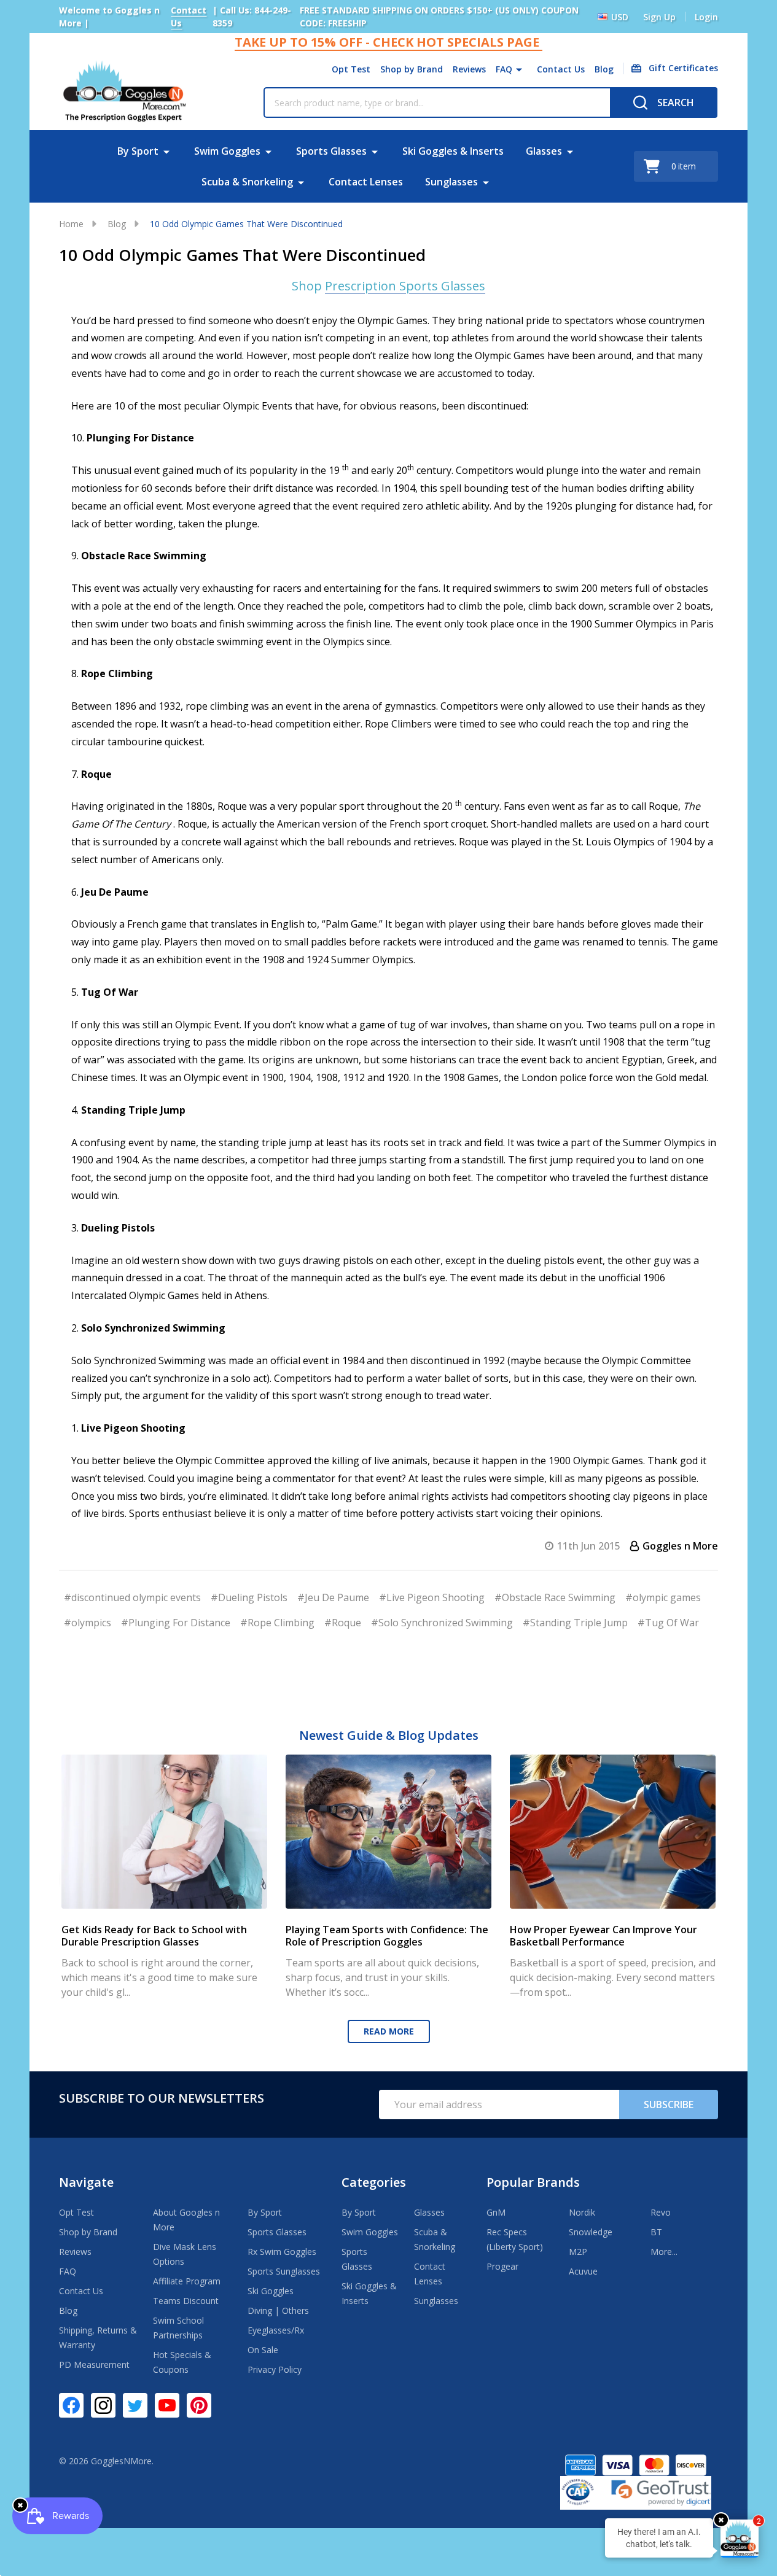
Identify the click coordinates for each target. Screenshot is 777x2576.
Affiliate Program (187, 2281)
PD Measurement (94, 2365)
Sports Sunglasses (284, 2271)
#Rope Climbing (277, 1623)
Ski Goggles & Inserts (453, 151)
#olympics (88, 1623)
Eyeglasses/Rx (276, 2330)
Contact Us (561, 69)
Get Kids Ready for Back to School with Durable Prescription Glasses (154, 1936)
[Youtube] (167, 2405)
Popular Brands (533, 2182)
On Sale (263, 2350)
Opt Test (351, 69)
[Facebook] (71, 2405)
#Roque (343, 1623)
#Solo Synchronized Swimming (442, 1623)
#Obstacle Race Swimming (555, 1597)
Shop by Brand (412, 69)
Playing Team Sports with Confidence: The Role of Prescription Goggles (387, 1936)
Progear (502, 2266)
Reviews (469, 69)
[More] (519, 69)
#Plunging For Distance (176, 1623)
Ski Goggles (271, 2291)
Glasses (544, 151)
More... (664, 2252)
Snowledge (591, 2232)
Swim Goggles (227, 151)
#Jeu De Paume (333, 1597)
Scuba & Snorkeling (247, 182)
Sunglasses (451, 182)
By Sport (138, 151)
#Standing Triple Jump (575, 1623)
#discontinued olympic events (132, 1597)
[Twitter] (135, 2405)
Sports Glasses (331, 151)
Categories (374, 2182)
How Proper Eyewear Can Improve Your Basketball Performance (603, 1936)
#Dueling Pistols (249, 1597)
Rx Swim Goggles (282, 2252)
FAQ (504, 69)
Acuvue (583, 2271)
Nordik (582, 2212)
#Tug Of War (668, 1623)
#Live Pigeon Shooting (432, 1597)
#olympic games (663, 1597)
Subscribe (669, 2105)
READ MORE (389, 2031)
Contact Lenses (366, 182)
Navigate (86, 2182)
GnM (496, 2212)
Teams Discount (186, 2301)
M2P (578, 2252)
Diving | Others (278, 2310)
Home (71, 224)
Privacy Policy (275, 2369)
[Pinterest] (199, 2405)
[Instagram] (103, 2405)
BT (656, 2232)
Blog (604, 69)
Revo (661, 2212)
